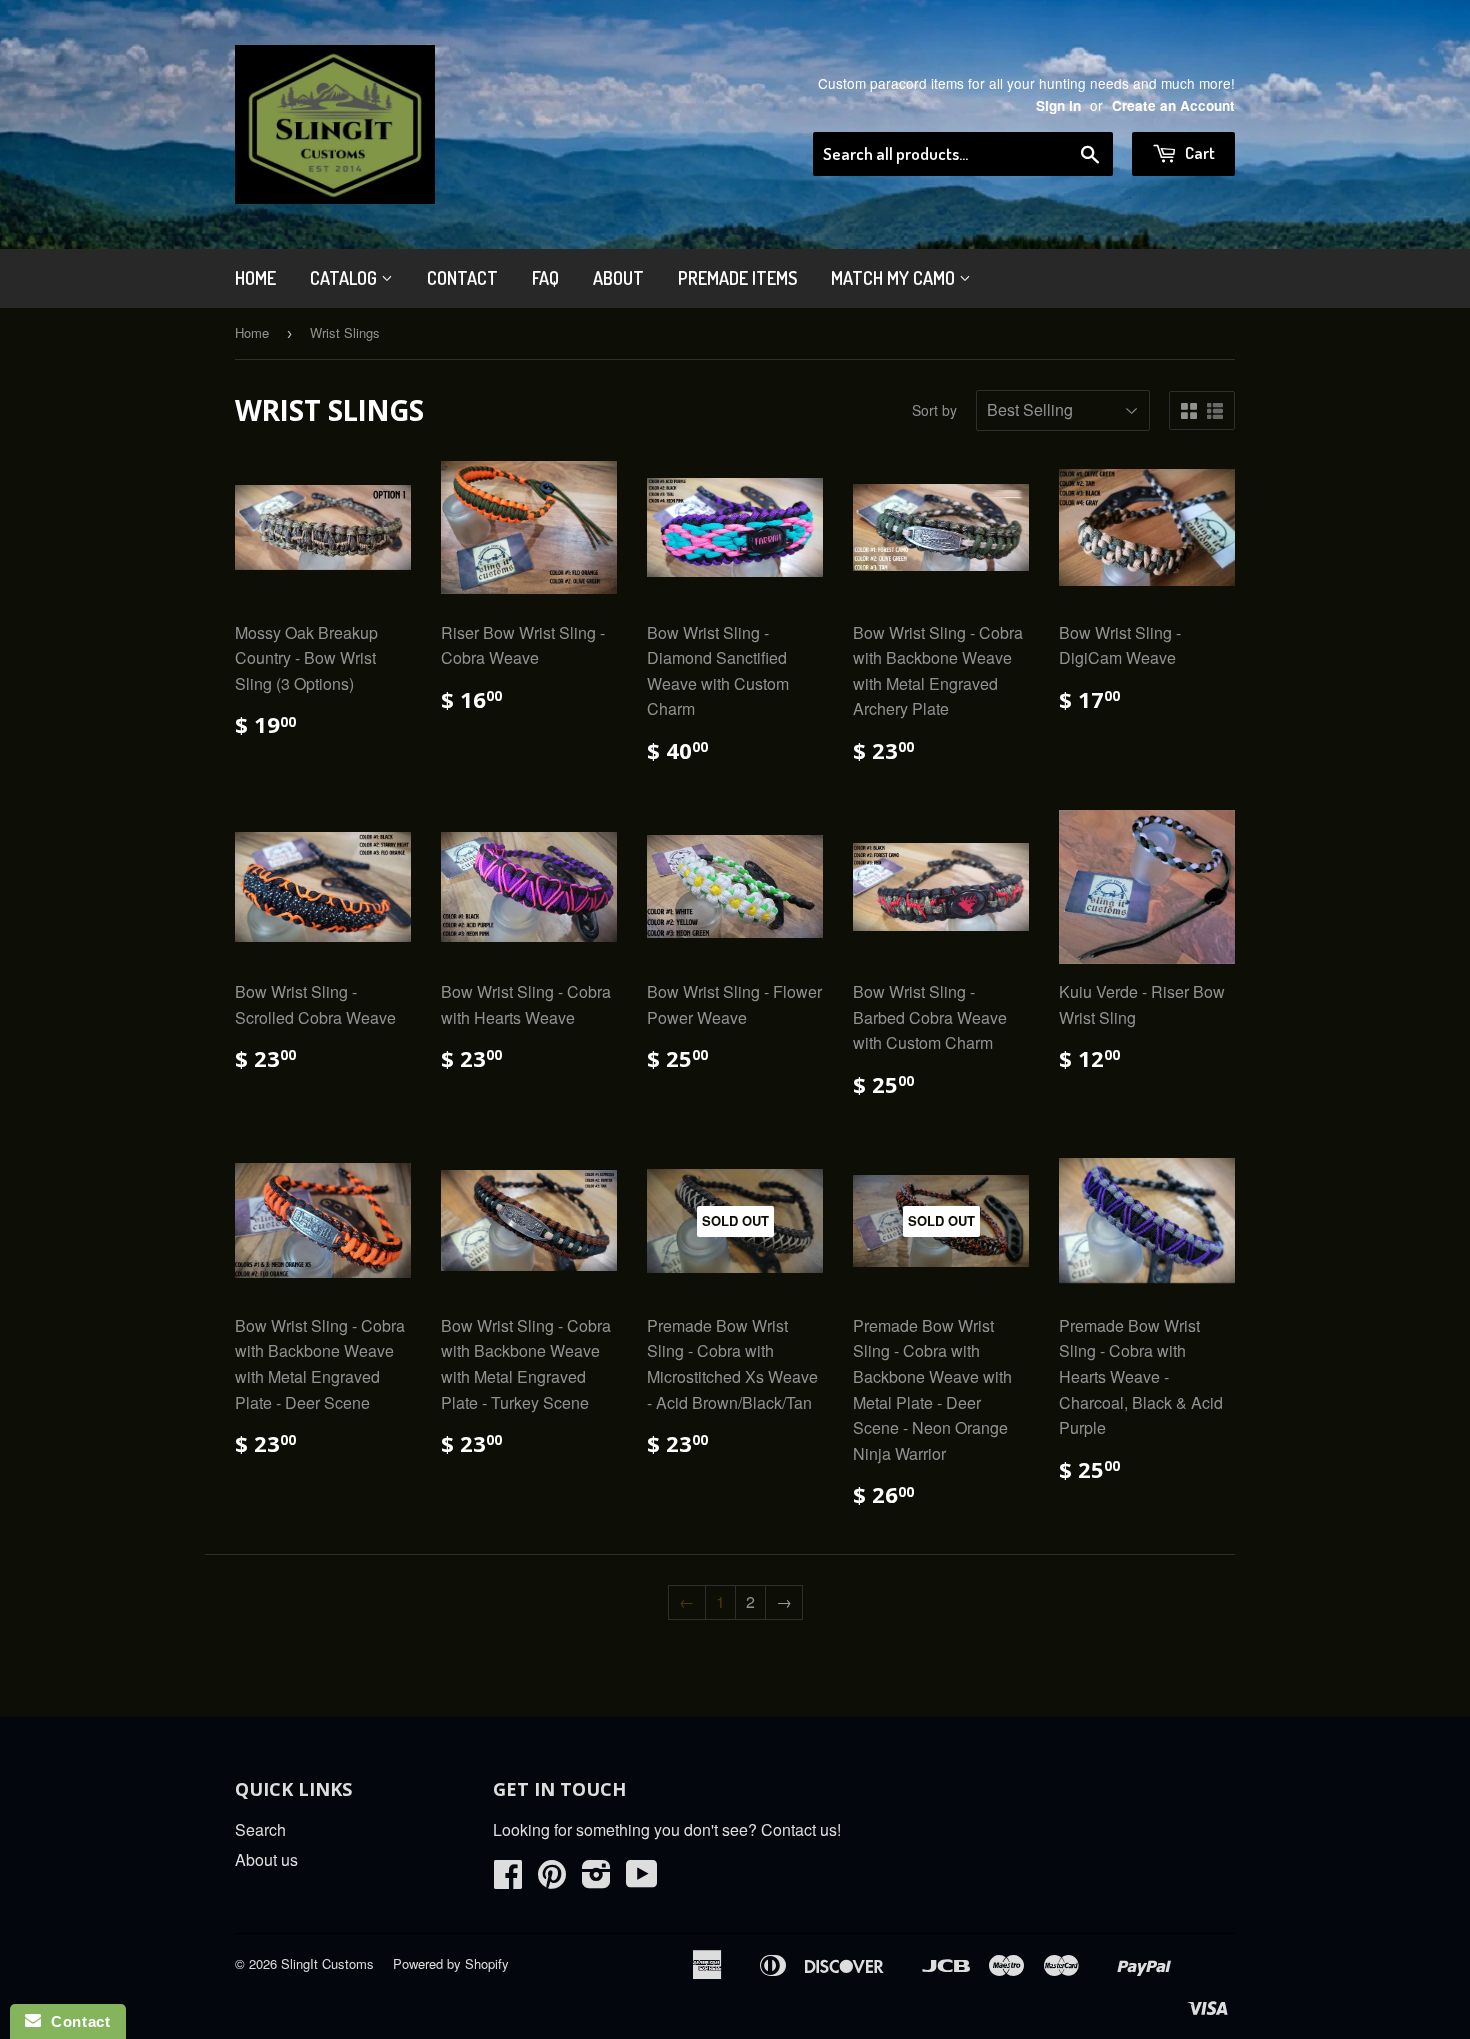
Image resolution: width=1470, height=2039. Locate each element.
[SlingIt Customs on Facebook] (508, 1879)
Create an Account (1173, 105)
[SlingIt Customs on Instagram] (596, 1879)
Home (255, 278)
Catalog (345, 278)
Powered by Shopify (451, 1963)
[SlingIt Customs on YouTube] (642, 1879)
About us (266, 1859)
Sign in (1058, 105)
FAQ (545, 278)
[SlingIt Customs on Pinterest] (552, 1879)
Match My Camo (895, 278)
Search (260, 1829)
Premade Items (737, 278)
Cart (1198, 152)
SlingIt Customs (327, 1963)
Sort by (934, 410)
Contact (462, 278)
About (618, 278)
